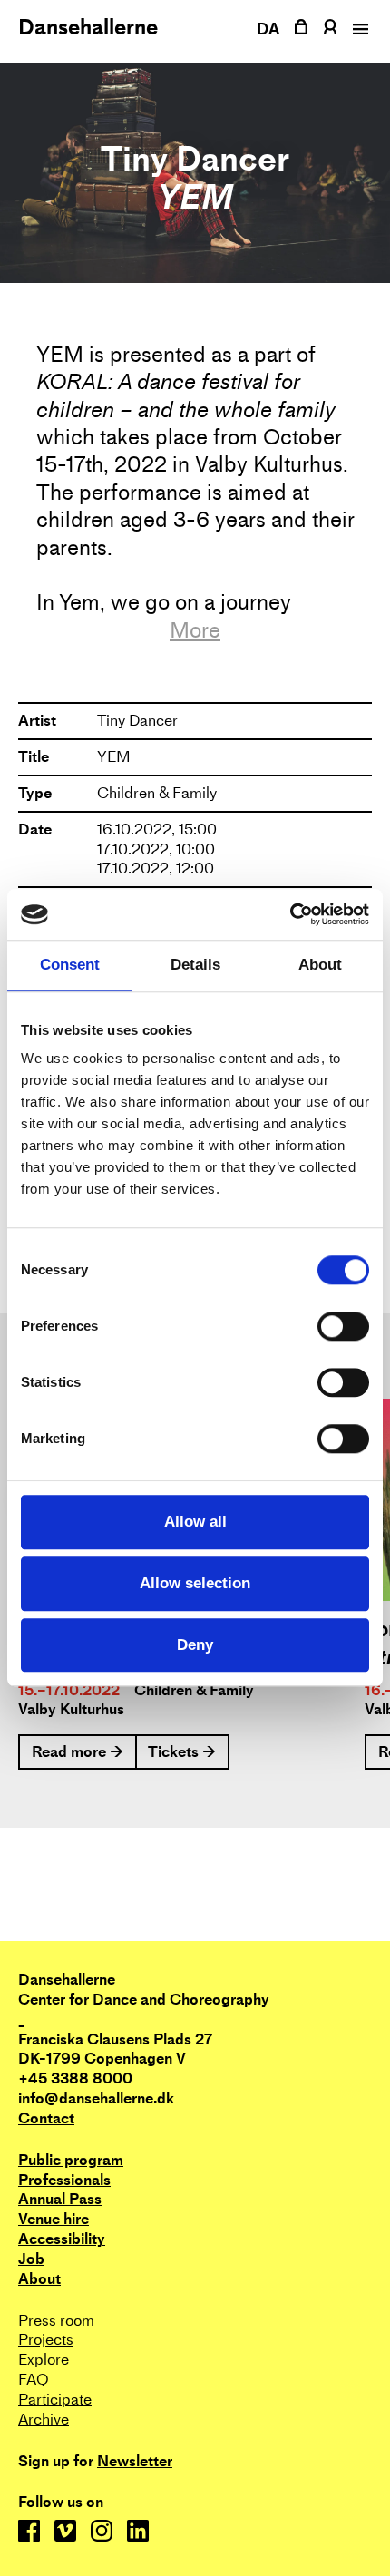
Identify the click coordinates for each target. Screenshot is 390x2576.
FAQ (34, 2380)
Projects (46, 2340)
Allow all (195, 1522)
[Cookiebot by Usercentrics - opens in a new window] (290, 914)
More (195, 630)
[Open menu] (358, 29)
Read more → (78, 1752)
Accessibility (62, 2239)
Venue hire (54, 2219)
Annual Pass (60, 2199)
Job (31, 2259)
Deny (195, 1645)
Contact (46, 2118)
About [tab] (320, 966)
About (39, 2279)
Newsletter (135, 2462)
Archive (44, 2420)
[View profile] (330, 27)
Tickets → (182, 1752)
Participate (55, 2400)
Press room (56, 2321)
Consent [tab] (70, 966)
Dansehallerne (88, 27)
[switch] (343, 1327)
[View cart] (301, 27)
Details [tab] (195, 966)
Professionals (64, 2180)
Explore (44, 2360)
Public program (71, 2160)
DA (268, 29)
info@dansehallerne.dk (96, 2098)
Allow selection (195, 1583)
